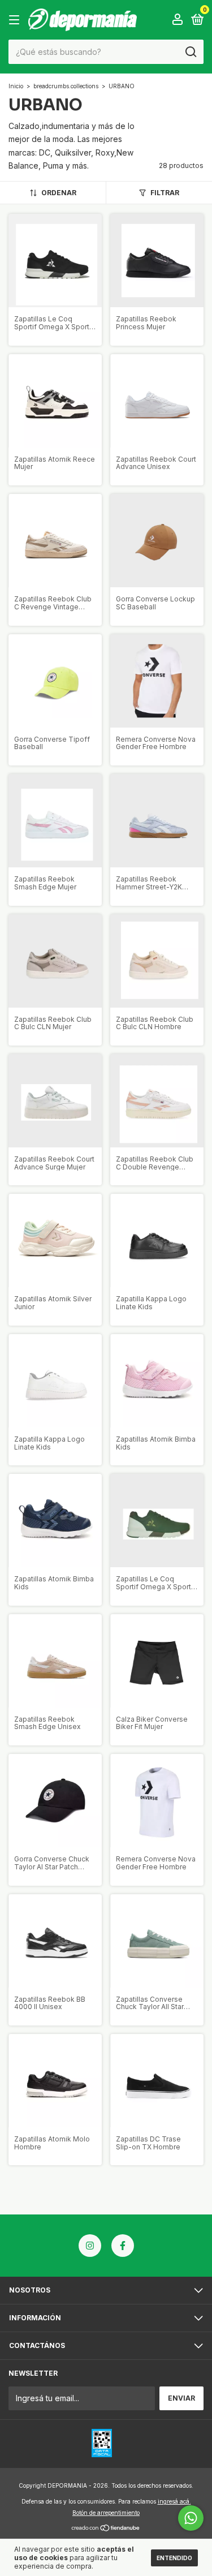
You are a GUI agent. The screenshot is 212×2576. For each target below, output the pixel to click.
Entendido (174, 2558)
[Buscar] (190, 52)
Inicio (16, 86)
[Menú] (16, 20)
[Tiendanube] (106, 2528)
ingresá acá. (174, 2501)
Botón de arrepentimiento (106, 2513)
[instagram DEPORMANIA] (90, 2246)
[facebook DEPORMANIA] (123, 2246)
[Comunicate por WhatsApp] (191, 2518)
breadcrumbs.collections (66, 86)
